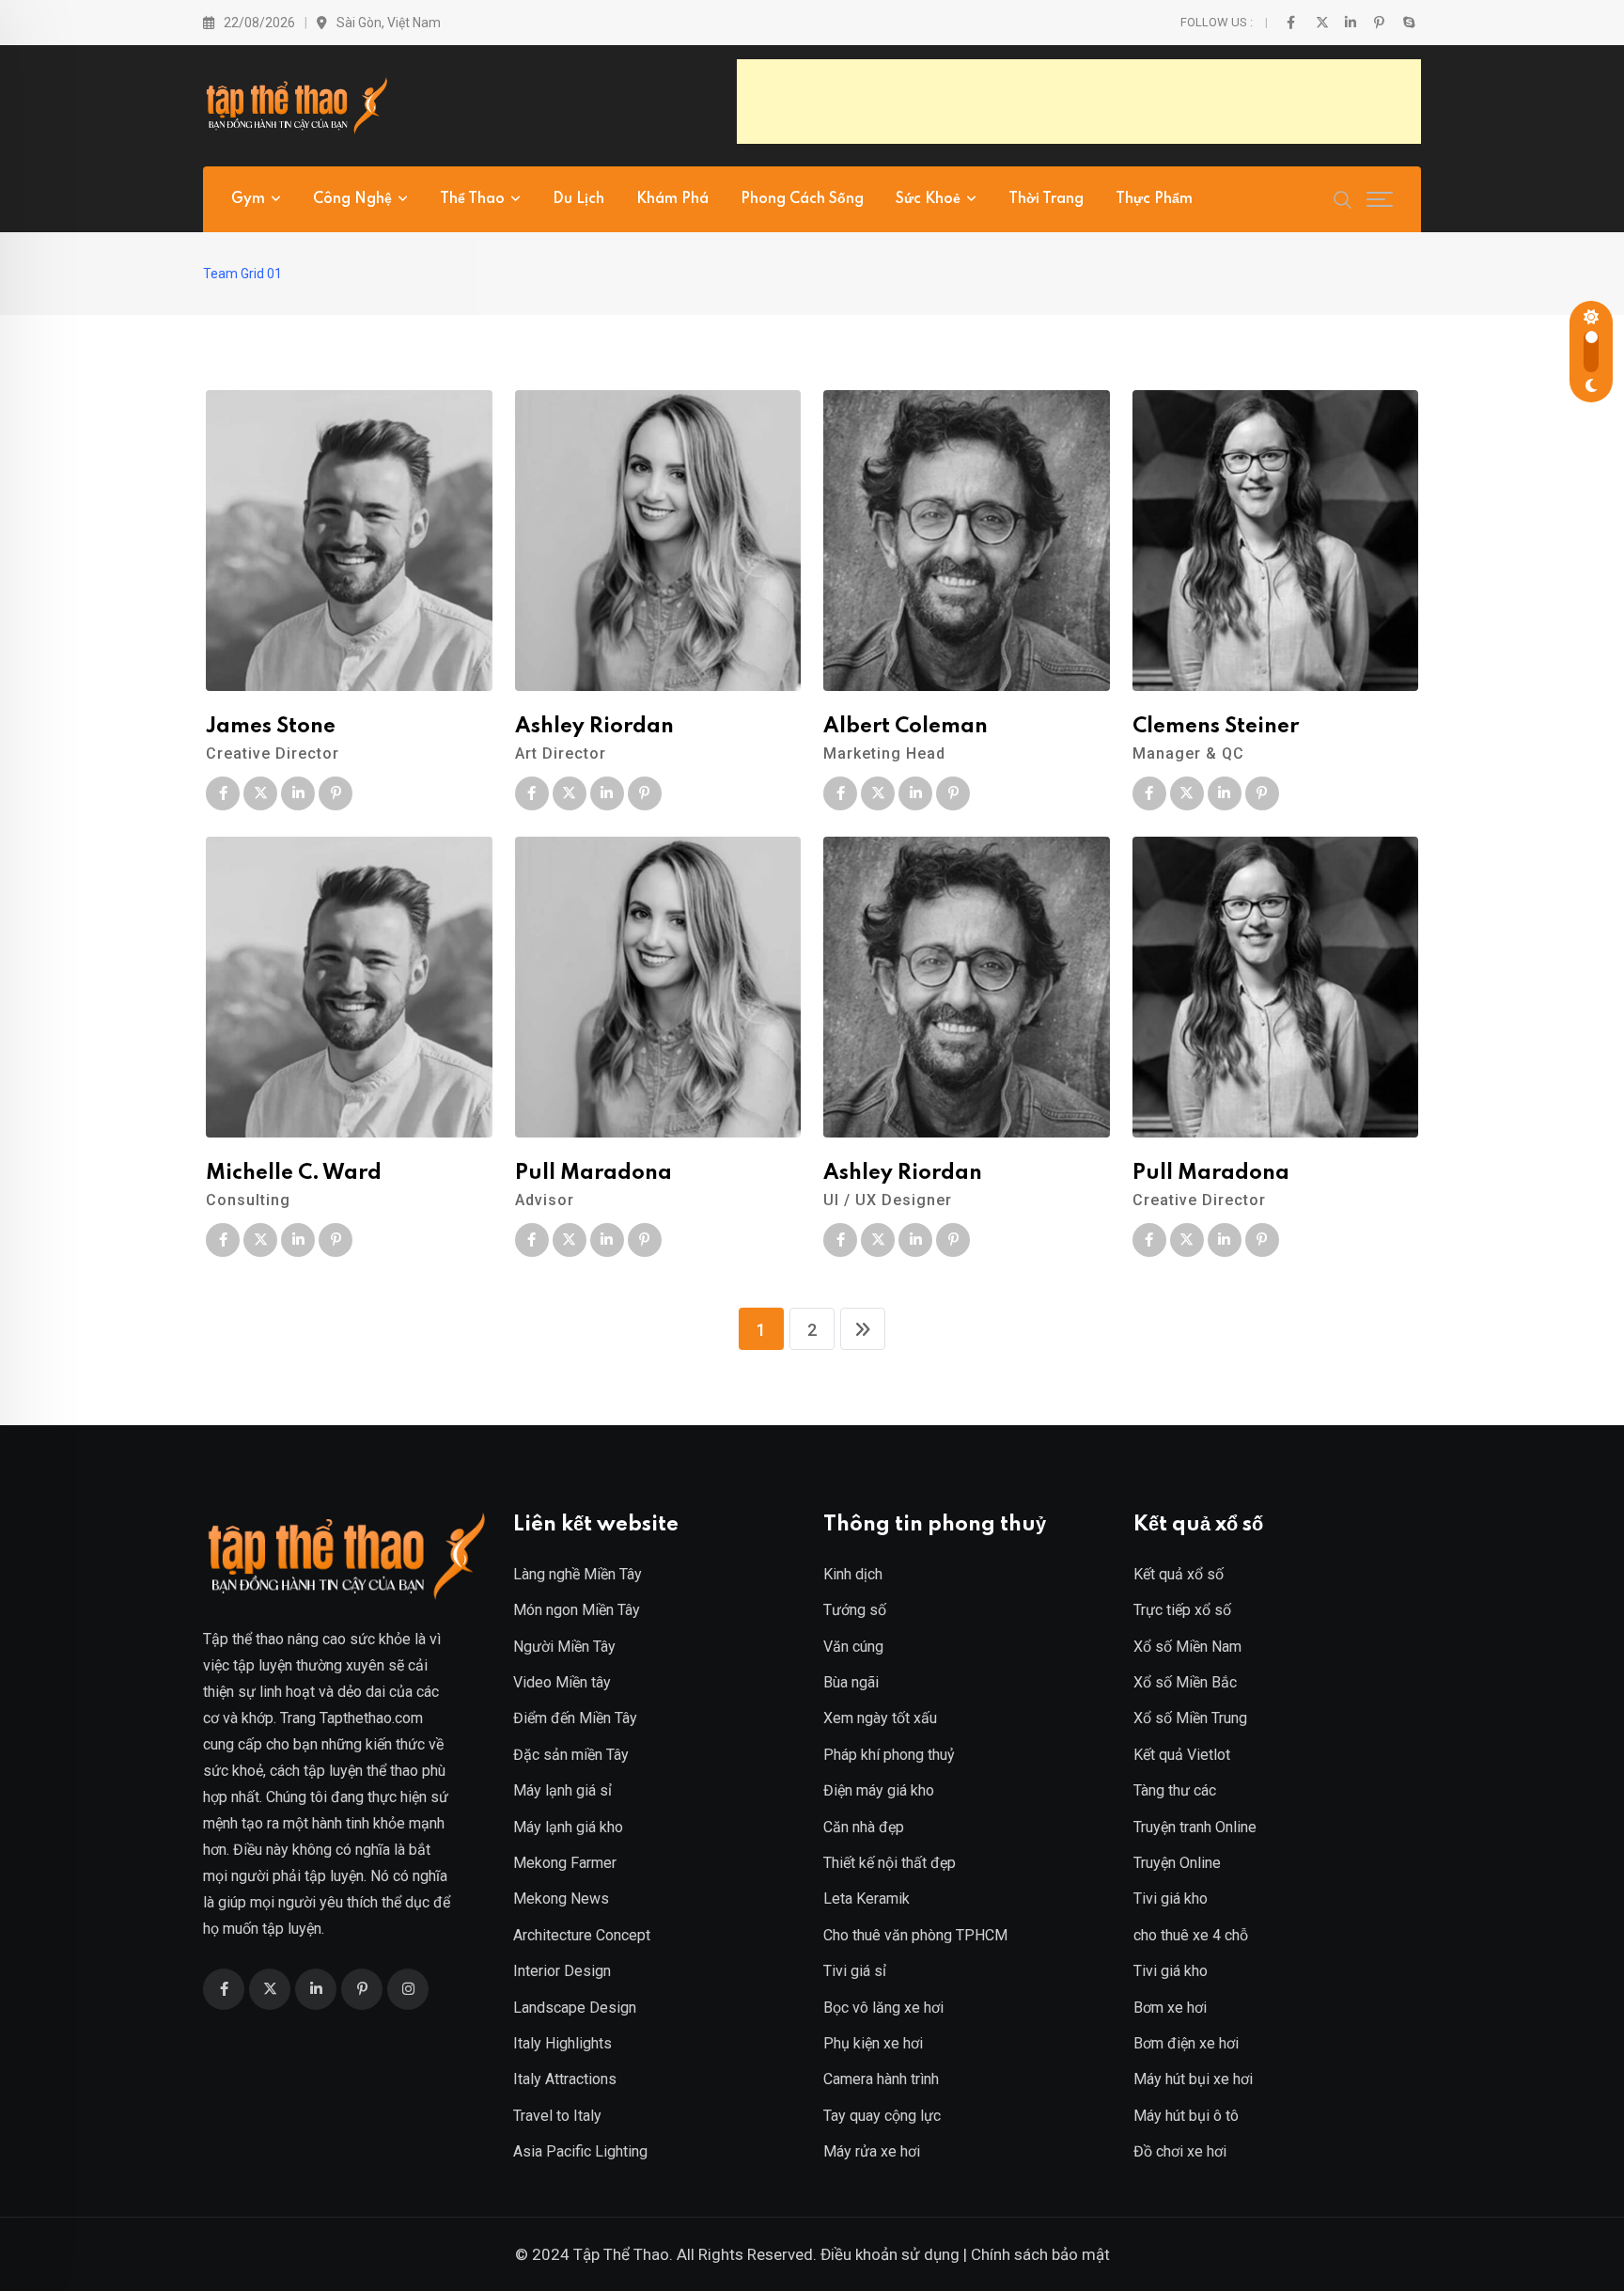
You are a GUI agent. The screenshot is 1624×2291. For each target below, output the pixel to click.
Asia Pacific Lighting (580, 2151)
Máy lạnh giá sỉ (562, 1790)
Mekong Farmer (565, 1863)
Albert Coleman (906, 727)
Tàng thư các (1175, 1790)
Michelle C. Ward (294, 1173)
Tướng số (855, 1610)
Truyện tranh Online (1195, 1827)
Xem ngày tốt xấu (880, 1718)
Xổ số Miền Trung (1190, 1718)
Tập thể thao (243, 1639)
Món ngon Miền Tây (577, 1610)
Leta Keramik (867, 1899)
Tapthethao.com (371, 1718)
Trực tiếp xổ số (1182, 1610)
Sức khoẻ (928, 199)
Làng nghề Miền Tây (578, 1574)
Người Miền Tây (564, 1647)
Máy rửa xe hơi (872, 2151)
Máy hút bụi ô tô (1186, 2116)
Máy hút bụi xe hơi (1193, 2079)
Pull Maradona (593, 1173)
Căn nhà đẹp (864, 1827)
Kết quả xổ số (1179, 1574)
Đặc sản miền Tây (571, 1755)
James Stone (271, 727)
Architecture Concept (582, 1935)
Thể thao (472, 199)
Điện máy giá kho (879, 1790)
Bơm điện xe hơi (1186, 2043)
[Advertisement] (1079, 102)
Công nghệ (352, 199)
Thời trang (1046, 199)
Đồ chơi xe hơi (1180, 2151)
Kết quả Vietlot (1182, 1755)
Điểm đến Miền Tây (575, 1718)
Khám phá (672, 199)
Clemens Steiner (1216, 727)
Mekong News (561, 1899)
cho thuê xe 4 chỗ (1191, 1935)
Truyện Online (1177, 1863)
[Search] (1343, 198)
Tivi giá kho (1171, 1899)
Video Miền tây (562, 1682)
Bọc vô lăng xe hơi (883, 2008)
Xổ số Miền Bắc (1185, 1682)
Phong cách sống (802, 199)
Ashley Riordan (594, 727)
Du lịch (578, 199)
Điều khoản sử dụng (890, 2254)
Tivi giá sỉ (855, 1971)
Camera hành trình (881, 2079)
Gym (248, 199)
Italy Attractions (565, 2079)
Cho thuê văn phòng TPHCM (915, 1935)
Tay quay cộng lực (882, 2116)
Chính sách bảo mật (1040, 2254)
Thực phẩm (1154, 199)
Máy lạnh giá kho (568, 1827)
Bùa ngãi (851, 1682)
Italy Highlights (562, 2043)
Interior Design (562, 1971)
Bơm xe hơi (1170, 2008)
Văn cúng (853, 1647)
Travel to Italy (557, 2116)
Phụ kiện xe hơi (873, 2043)
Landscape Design (575, 2008)
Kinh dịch (853, 1574)
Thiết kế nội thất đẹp (890, 1863)
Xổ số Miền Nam (1187, 1647)
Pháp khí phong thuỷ (889, 1755)
